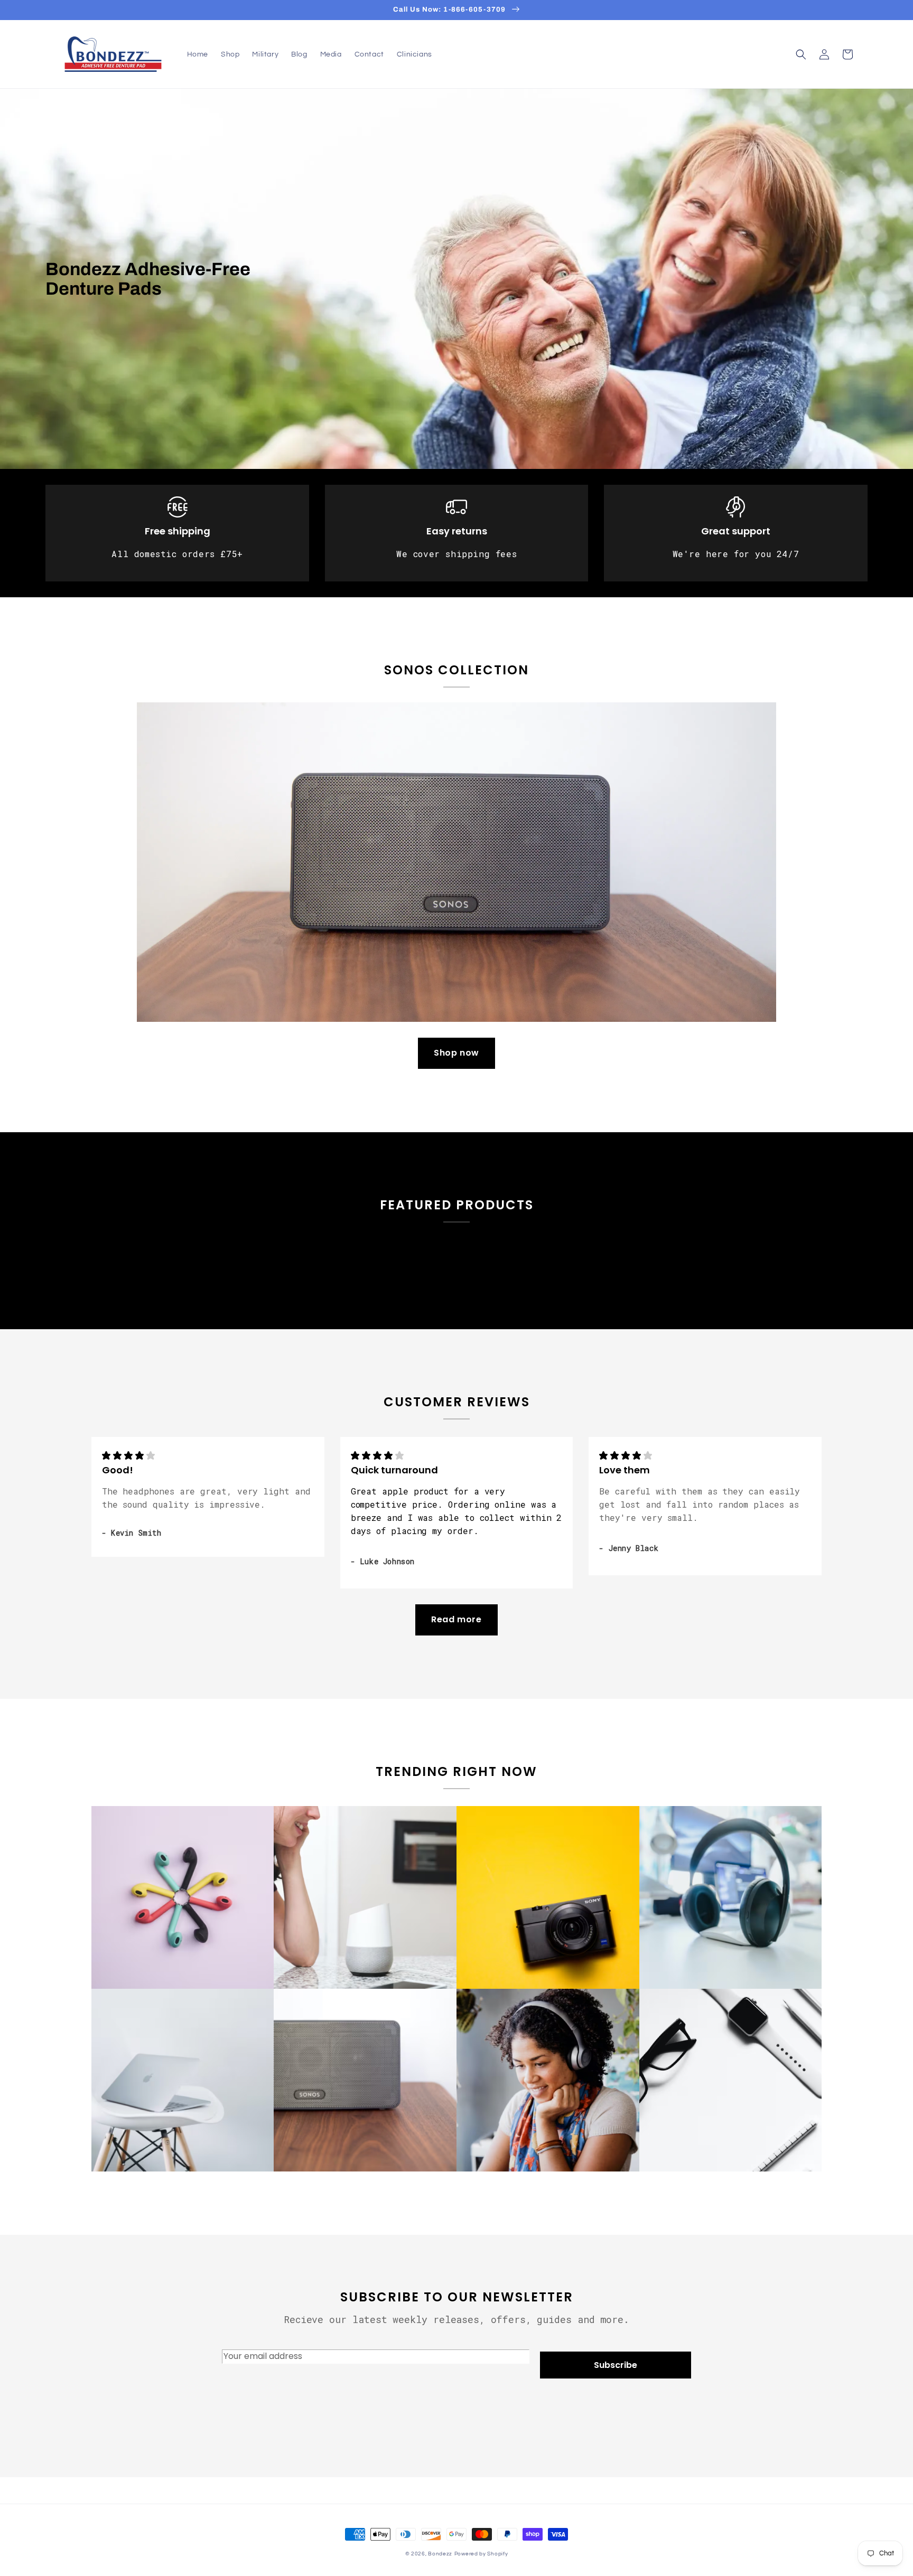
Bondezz (440, 2554)
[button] (801, 54)
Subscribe (616, 2365)
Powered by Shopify (481, 2554)
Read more (456, 1619)
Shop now (456, 1053)
